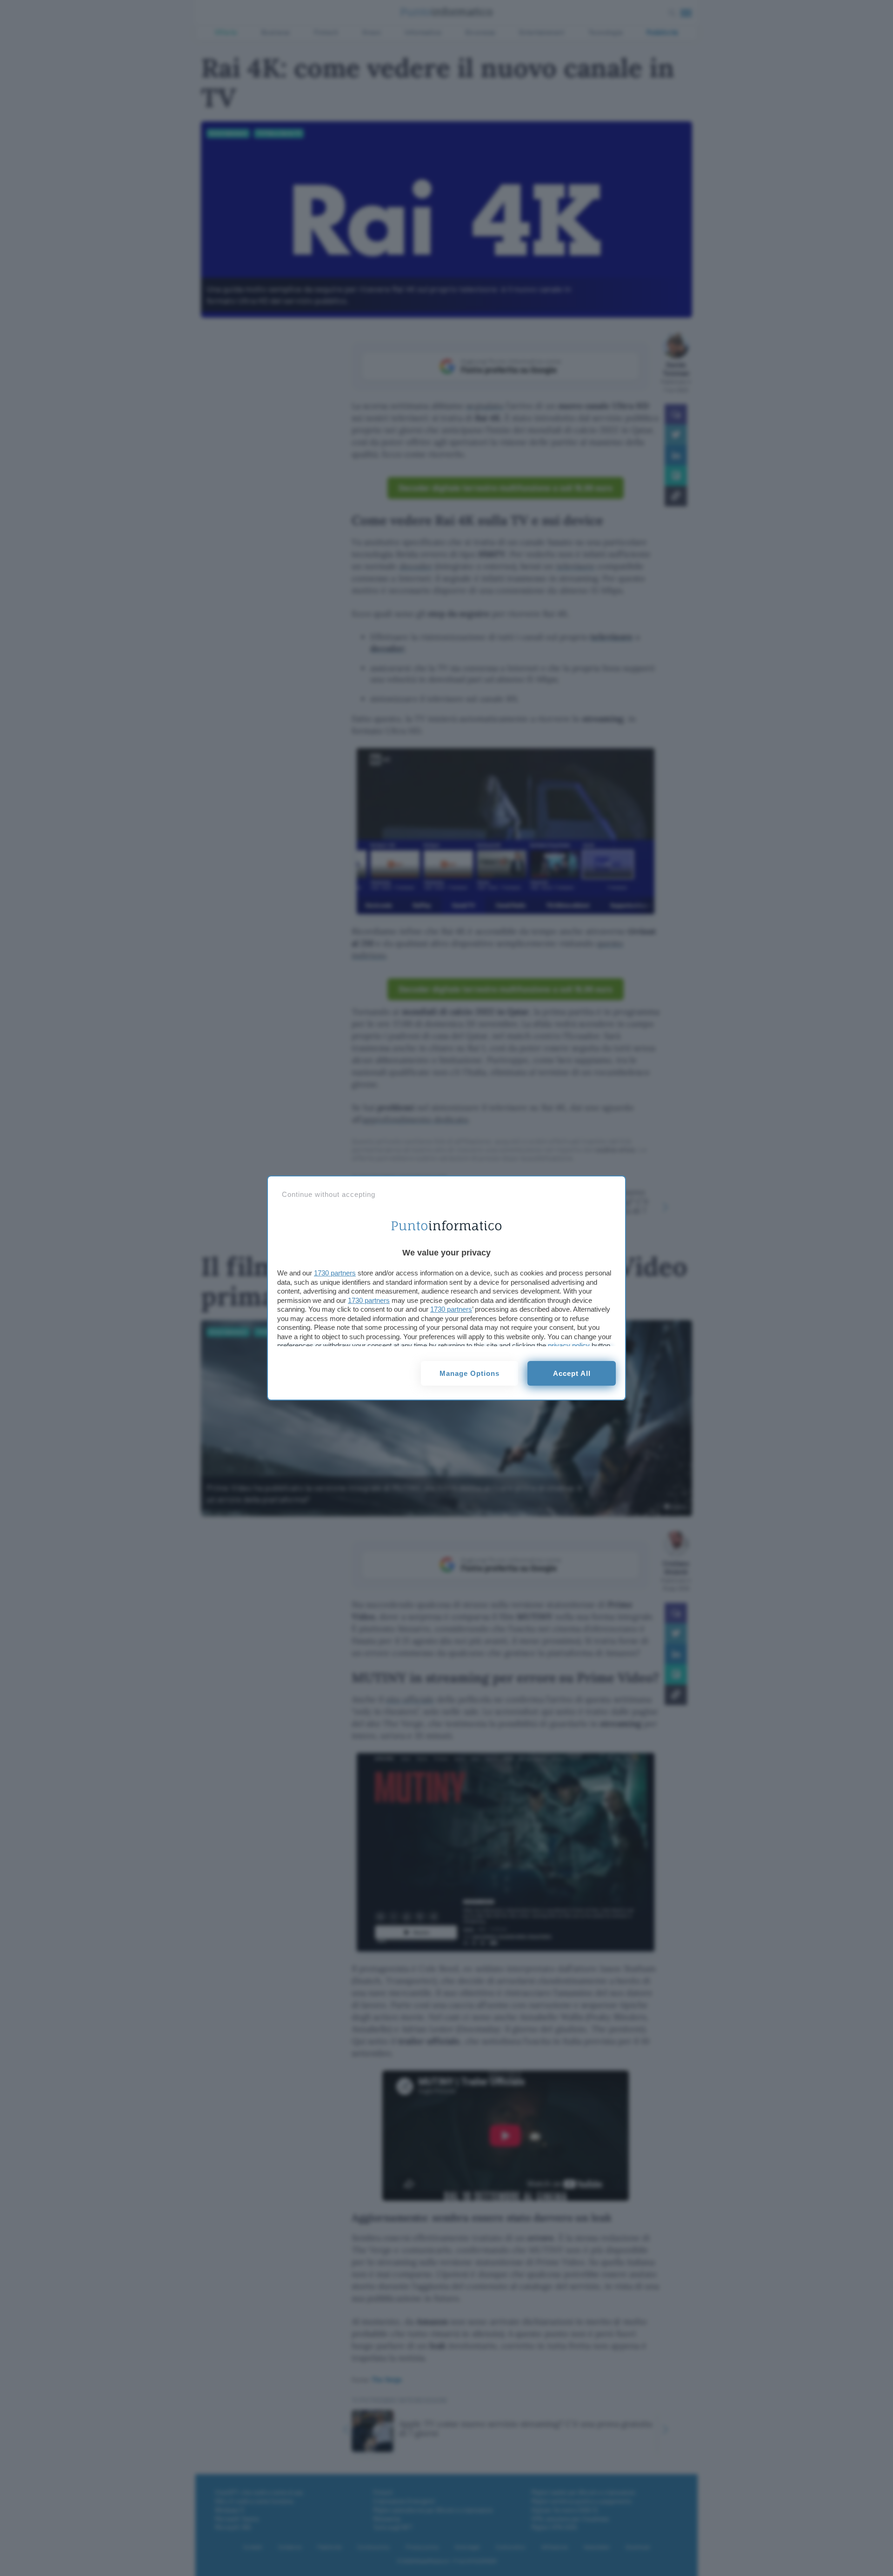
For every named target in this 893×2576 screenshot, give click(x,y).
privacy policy (569, 1345)
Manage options (470, 1373)
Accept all (572, 1373)
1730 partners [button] (335, 1273)
